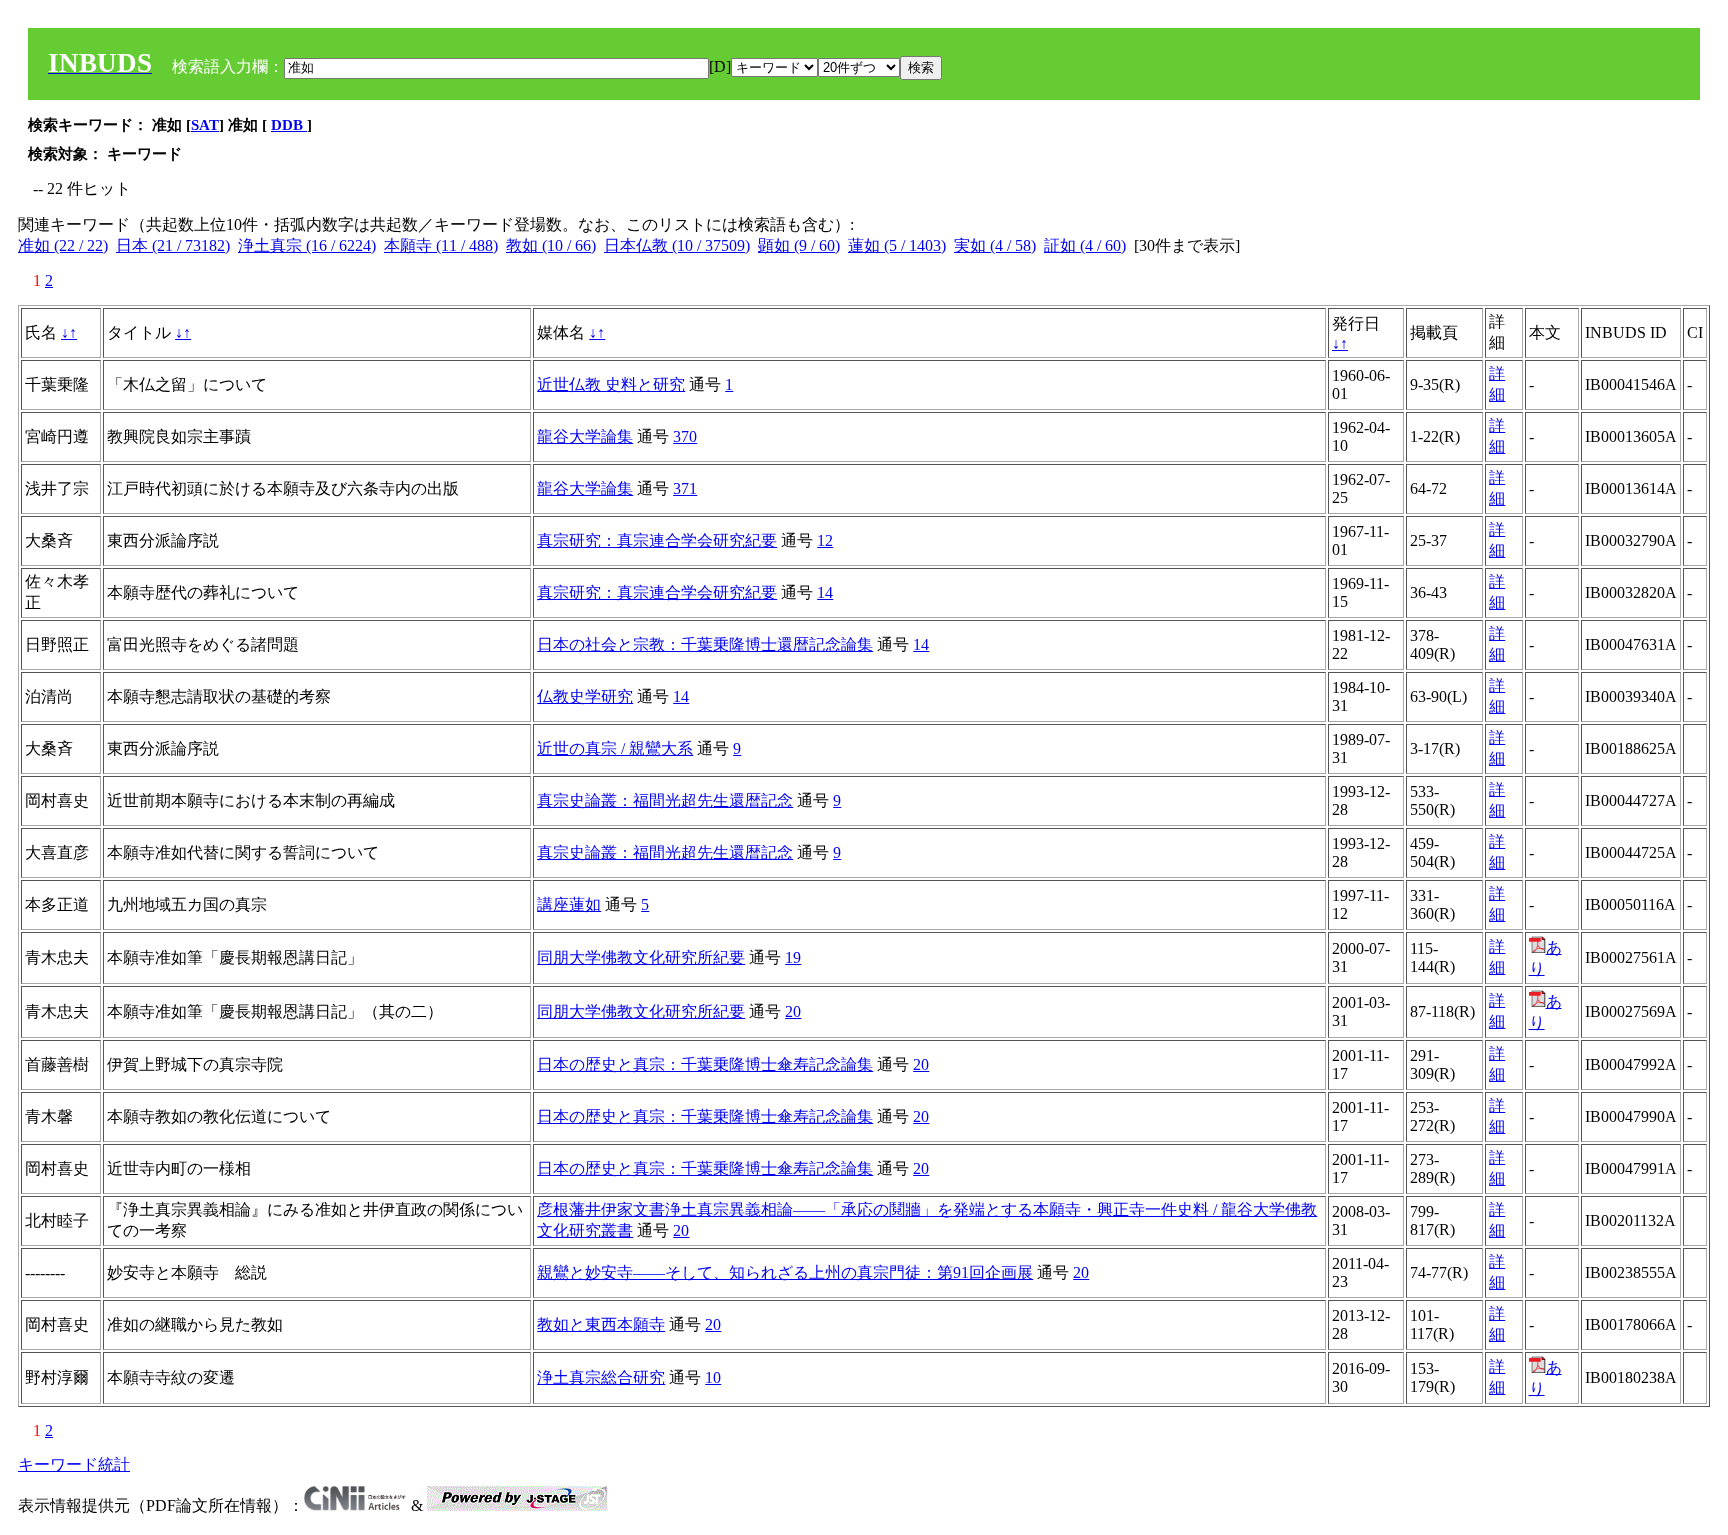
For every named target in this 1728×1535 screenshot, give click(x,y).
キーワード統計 (74, 1464)
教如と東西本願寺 (601, 1324)
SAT (205, 125)
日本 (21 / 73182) (173, 245)
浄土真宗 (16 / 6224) (307, 245)
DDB (289, 125)
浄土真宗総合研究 (601, 1377)
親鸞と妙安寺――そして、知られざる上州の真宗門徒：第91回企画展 (785, 1272)
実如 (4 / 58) (995, 245)
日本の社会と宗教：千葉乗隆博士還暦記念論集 (705, 644)
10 (713, 1377)
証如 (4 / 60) (1085, 245)
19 (793, 957)
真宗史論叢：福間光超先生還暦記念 (665, 800)
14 (825, 592)
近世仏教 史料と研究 (611, 384)
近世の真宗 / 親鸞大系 (615, 748)
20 (793, 1011)
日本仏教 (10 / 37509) (677, 245)
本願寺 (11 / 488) (441, 245)
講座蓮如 (569, 904)
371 (685, 488)
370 (685, 436)
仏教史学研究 (585, 696)
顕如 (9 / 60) (799, 245)
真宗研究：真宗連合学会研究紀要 (657, 540)
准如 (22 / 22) (63, 245)
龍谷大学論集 (585, 436)
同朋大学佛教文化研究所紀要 (641, 957)
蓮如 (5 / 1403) (897, 245)
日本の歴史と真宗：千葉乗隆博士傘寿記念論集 (705, 1064)
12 (825, 540)
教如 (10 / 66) (551, 245)
